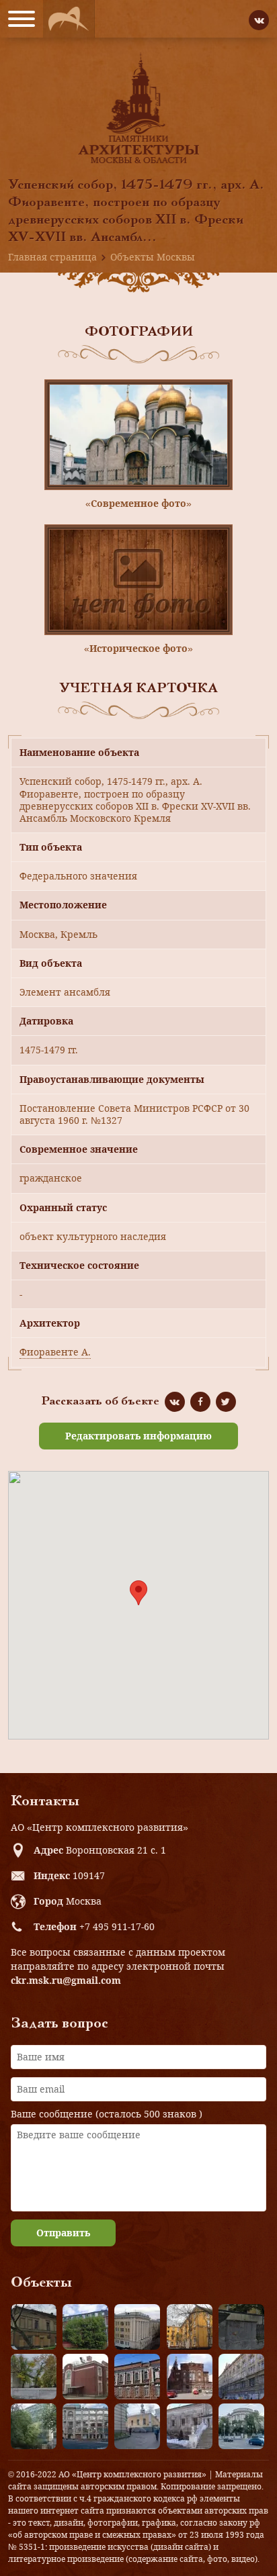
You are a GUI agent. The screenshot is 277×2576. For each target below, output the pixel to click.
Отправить (63, 2233)
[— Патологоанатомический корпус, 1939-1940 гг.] (85, 2377)
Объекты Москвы (153, 257)
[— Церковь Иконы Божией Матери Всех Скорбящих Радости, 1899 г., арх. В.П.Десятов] (190, 2377)
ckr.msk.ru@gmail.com (66, 1980)
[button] (138, 1593)
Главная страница (52, 257)
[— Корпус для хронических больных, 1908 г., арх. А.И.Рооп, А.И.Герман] (137, 2327)
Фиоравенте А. (55, 1352)
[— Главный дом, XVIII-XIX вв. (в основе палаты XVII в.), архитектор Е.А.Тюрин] (34, 2327)
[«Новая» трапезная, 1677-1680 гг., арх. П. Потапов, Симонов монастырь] (190, 2426)
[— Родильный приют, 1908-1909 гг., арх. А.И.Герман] (137, 2377)
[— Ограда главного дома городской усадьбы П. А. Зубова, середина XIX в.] (241, 2327)
